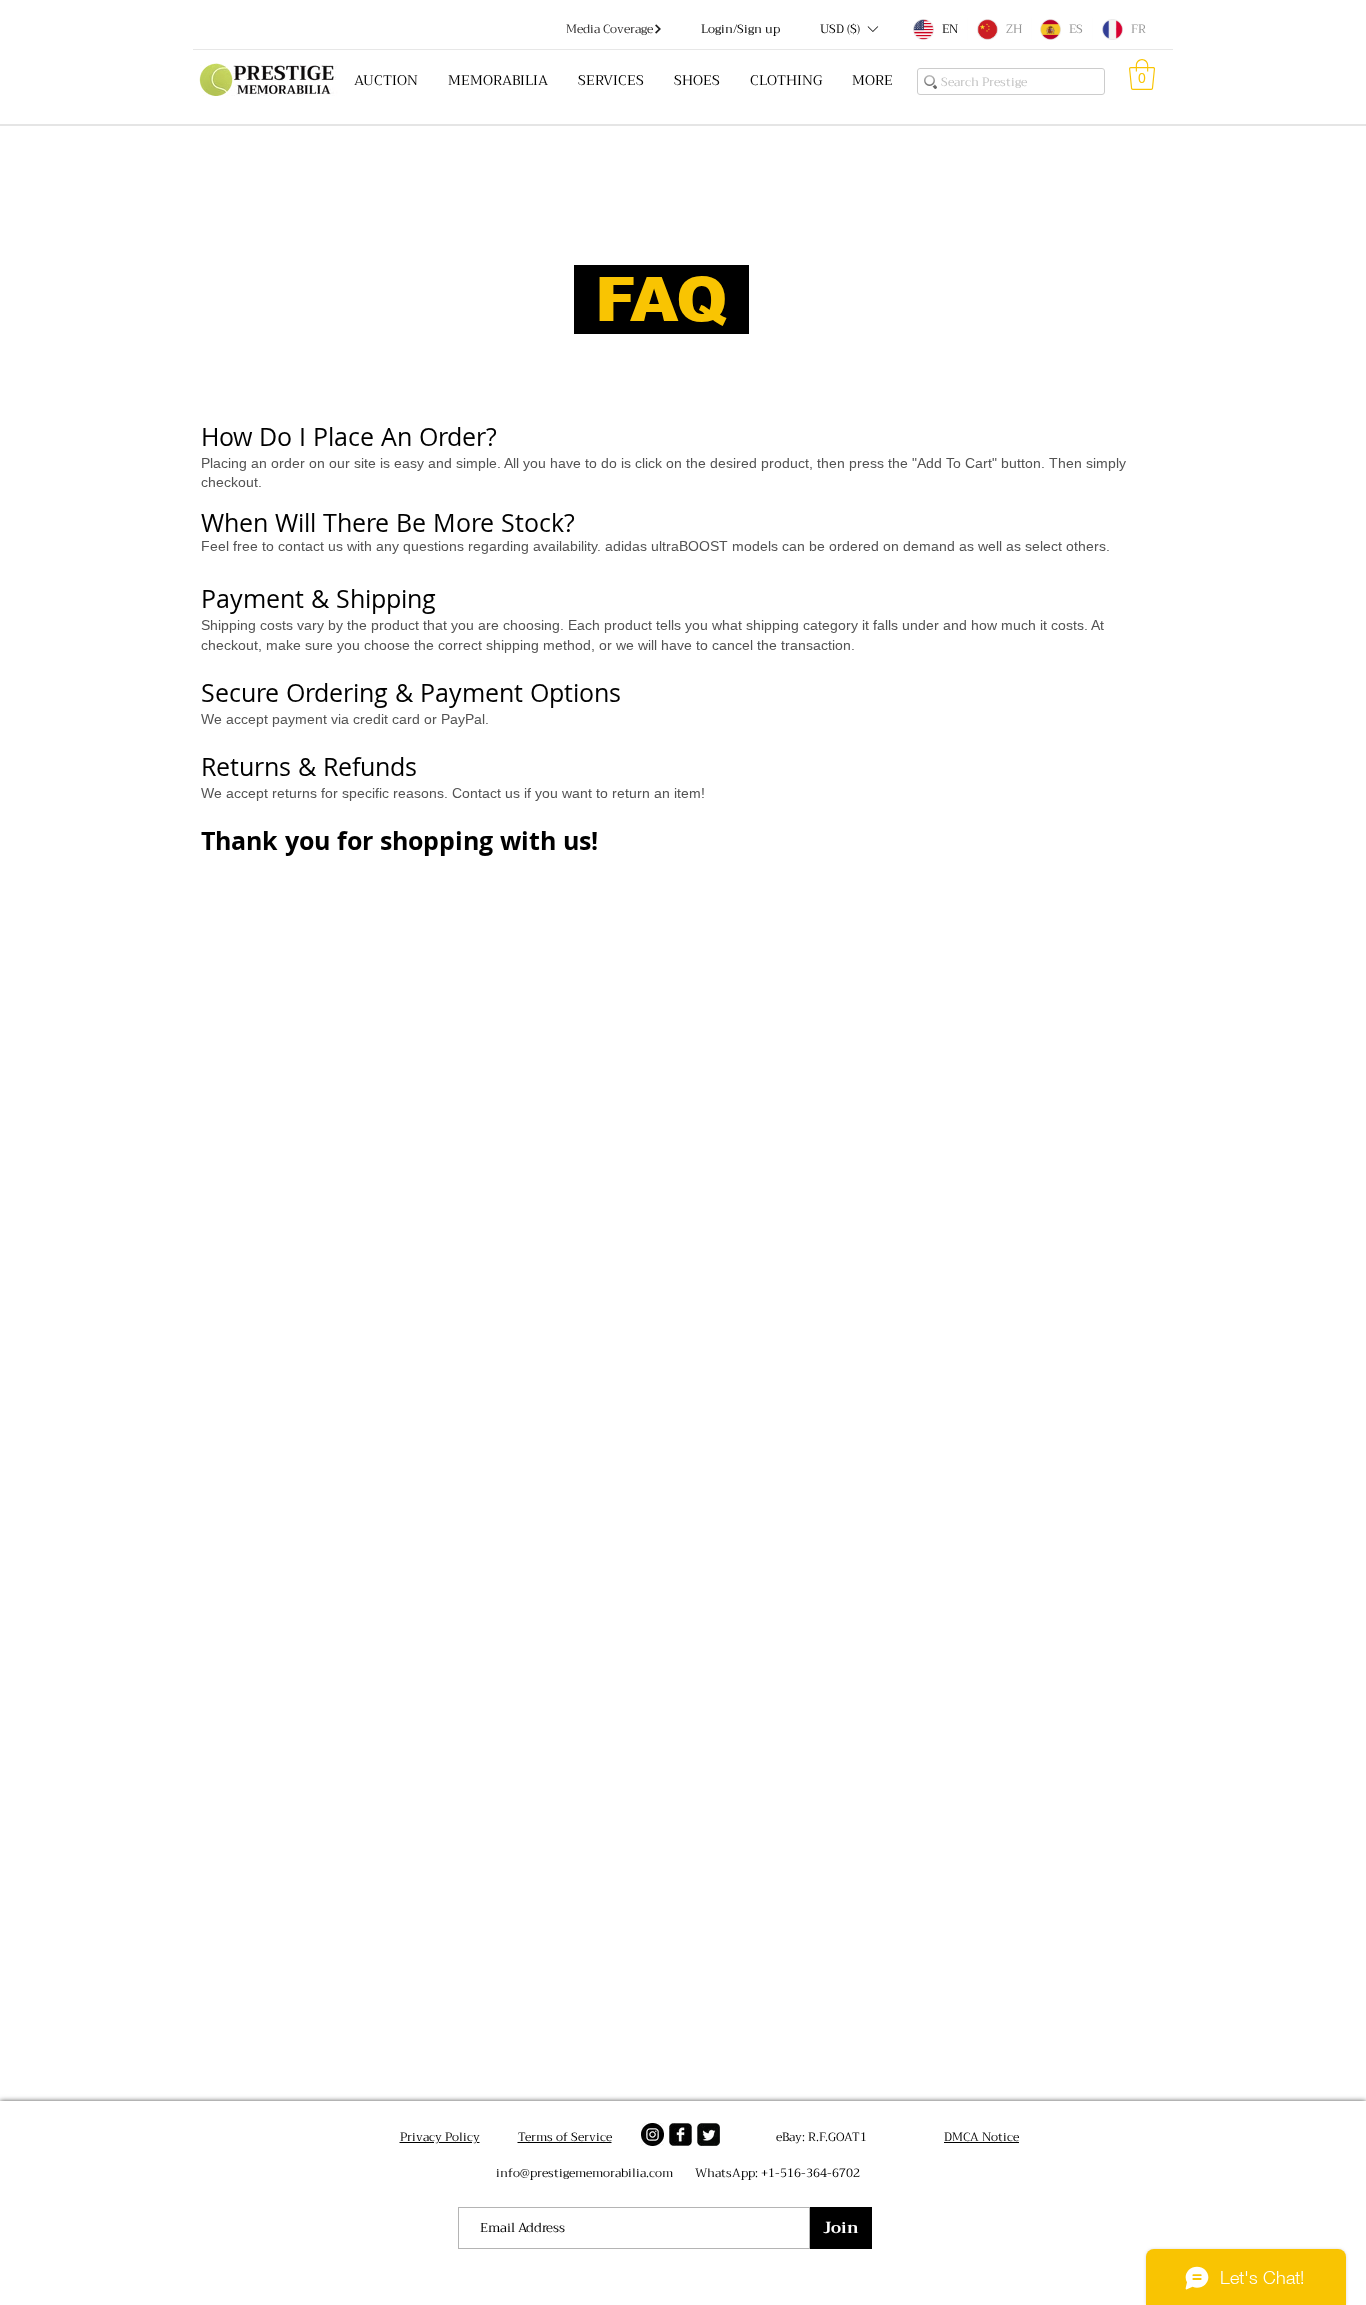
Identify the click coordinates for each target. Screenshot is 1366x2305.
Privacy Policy (440, 2137)
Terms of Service (565, 2137)
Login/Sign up (740, 29)
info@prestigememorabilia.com (584, 2173)
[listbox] (848, 29)
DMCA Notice (981, 2137)
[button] (848, 29)
